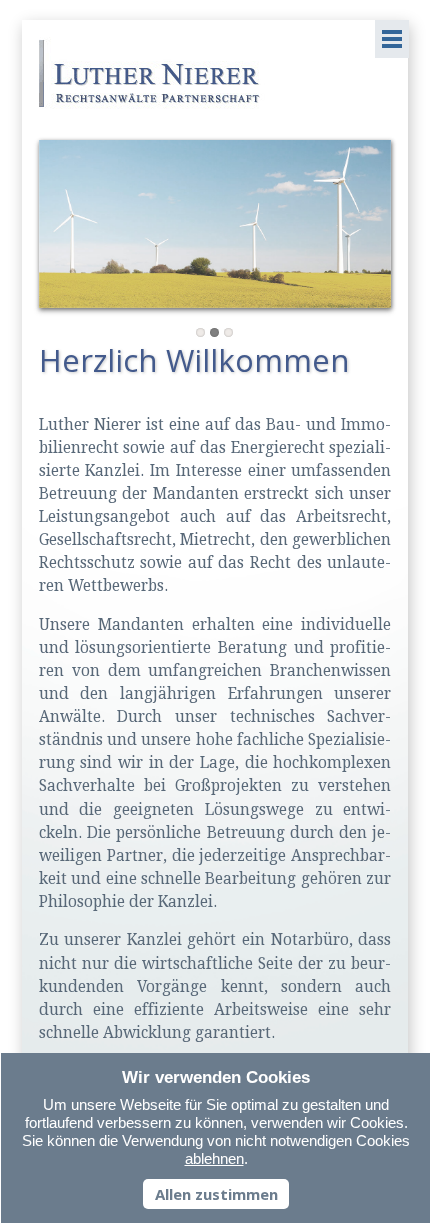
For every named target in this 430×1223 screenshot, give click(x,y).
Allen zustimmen (216, 1194)
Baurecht (228, 332)
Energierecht (214, 332)
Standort (200, 332)
